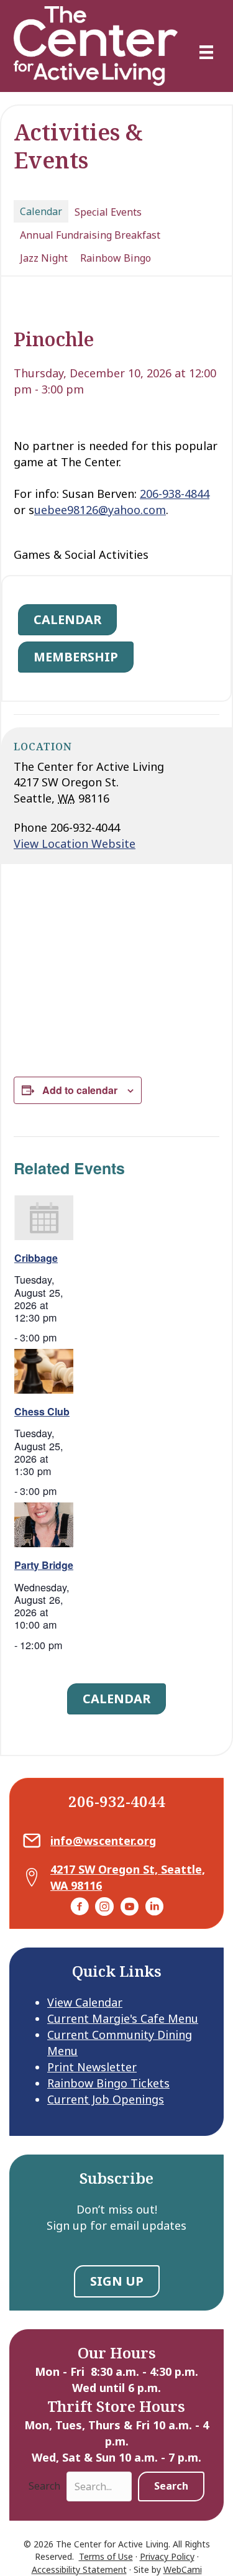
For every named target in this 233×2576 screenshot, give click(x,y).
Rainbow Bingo (116, 258)
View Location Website (75, 844)
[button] (171, 2486)
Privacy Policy (167, 2556)
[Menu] (206, 52)
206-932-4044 (117, 1801)
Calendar (41, 211)
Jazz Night (44, 258)
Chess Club (42, 1411)
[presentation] (44, 1217)
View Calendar (85, 2002)
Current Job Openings (106, 2099)
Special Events (108, 212)
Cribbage (36, 1258)
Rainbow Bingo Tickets (108, 2083)
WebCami (183, 2569)
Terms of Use (106, 2556)
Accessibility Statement (79, 2569)
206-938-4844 (175, 494)
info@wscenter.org (103, 1841)
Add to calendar (80, 1090)
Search (44, 2486)
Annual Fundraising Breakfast (90, 235)
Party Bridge (44, 1565)
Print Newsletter (92, 2067)
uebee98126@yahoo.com (100, 510)
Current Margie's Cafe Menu (123, 2018)
